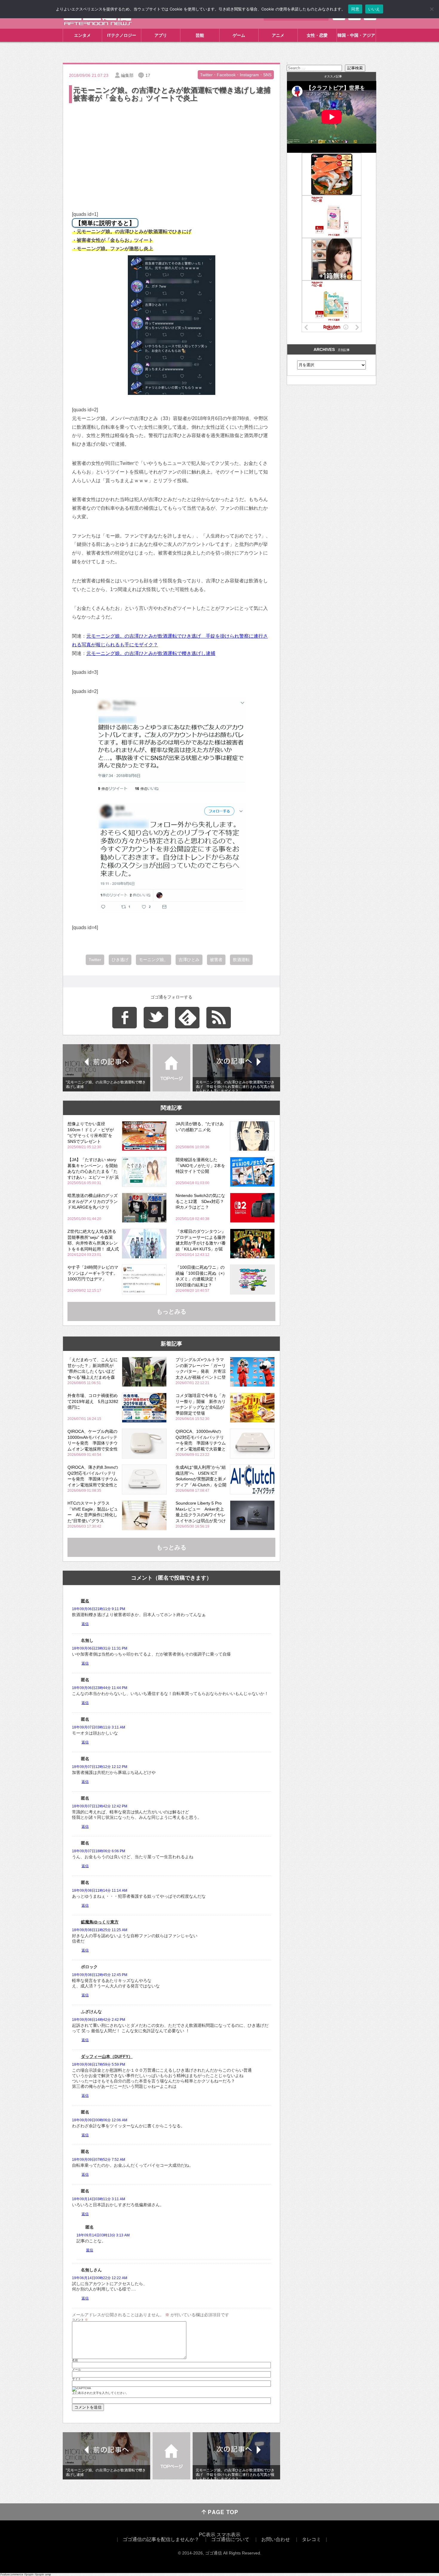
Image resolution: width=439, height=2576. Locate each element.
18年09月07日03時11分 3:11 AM (99, 1727)
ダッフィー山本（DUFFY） (107, 2056)
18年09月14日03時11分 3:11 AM (99, 2199)
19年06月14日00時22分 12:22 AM (100, 2278)
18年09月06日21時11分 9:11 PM (99, 1609)
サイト (76, 2379)
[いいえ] (432, 9)
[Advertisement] (171, 149)
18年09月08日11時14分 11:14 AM (100, 1891)
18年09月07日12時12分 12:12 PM (100, 1767)
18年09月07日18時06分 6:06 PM (99, 1851)
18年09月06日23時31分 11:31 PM (100, 1648)
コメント (80, 2320)
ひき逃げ (120, 960)
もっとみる (171, 1311)
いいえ (374, 9)
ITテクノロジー (122, 35)
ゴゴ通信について (230, 2539)
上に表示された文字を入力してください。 (100, 2393)
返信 (85, 1624)
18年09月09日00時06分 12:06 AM (100, 2120)
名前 (75, 2360)
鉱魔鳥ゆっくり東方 (100, 1922)
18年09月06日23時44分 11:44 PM (100, 1688)
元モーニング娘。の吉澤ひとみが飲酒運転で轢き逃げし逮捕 (151, 653)
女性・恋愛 (317, 35)
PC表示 (207, 2535)
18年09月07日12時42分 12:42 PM (100, 1806)
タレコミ (311, 2539)
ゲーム (239, 35)
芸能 (200, 35)
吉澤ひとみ (189, 960)
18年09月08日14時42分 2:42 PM (99, 2020)
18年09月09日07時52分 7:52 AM (99, 2160)
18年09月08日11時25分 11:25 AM (100, 1930)
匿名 (85, 1601)
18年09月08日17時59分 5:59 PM (99, 2065)
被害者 (216, 960)
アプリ (161, 35)
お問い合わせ (276, 2539)
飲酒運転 (241, 960)
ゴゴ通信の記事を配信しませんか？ (161, 2539)
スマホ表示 (228, 2535)
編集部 (127, 75)
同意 (355, 9)
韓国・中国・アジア (356, 35)
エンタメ (82, 35)
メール (76, 2370)
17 (148, 75)
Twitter (95, 960)
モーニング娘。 (154, 960)
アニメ (278, 35)
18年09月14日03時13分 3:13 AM (103, 2235)
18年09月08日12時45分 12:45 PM (100, 1975)
